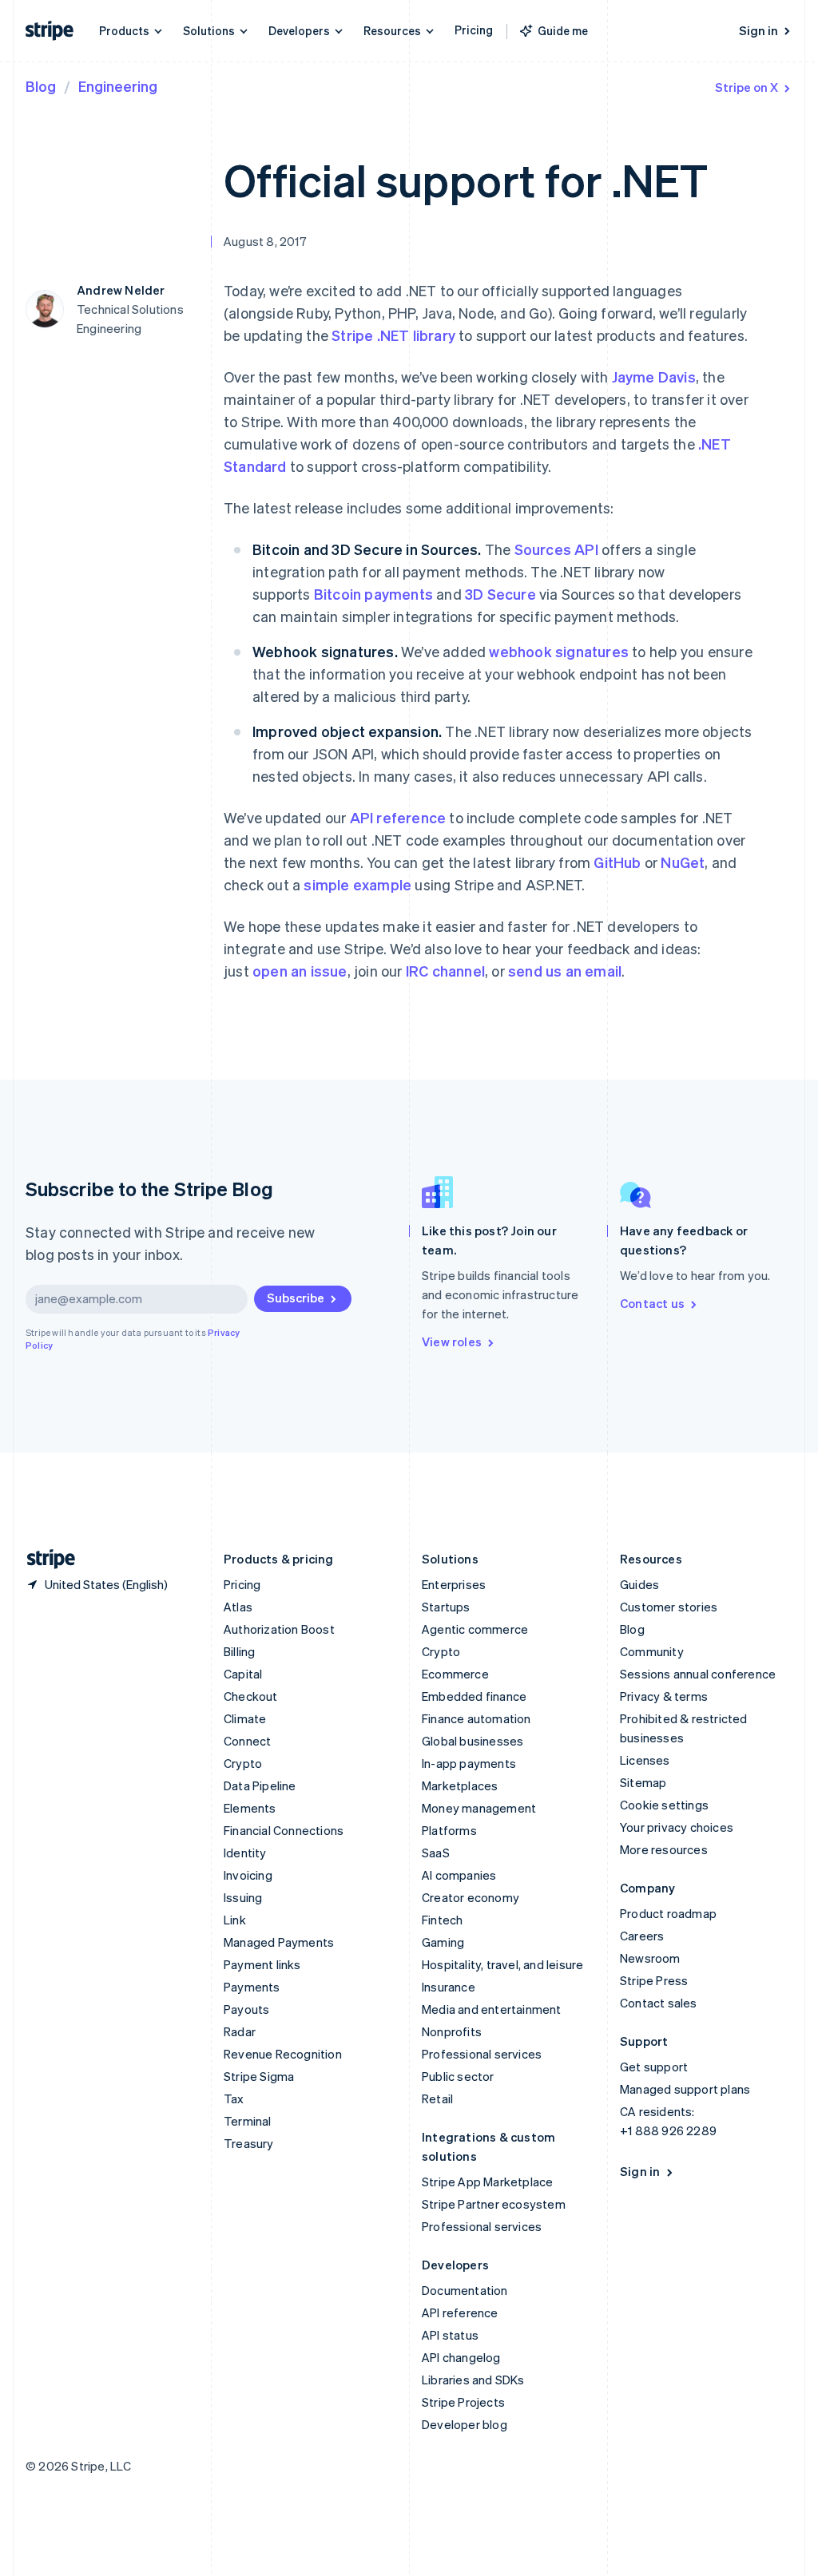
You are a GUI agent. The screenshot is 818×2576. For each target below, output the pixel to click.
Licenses (645, 1760)
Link (235, 1920)
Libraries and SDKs (473, 2380)
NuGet (683, 862)
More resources (664, 1849)
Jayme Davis (654, 376)
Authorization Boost (279, 1629)
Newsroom (650, 1958)
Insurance (449, 1987)
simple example (357, 884)
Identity (245, 1853)
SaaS (436, 1853)
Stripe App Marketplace (487, 2182)
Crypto (243, 1763)
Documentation (465, 2290)
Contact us (652, 1303)
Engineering (118, 86)
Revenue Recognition (283, 2054)
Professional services (482, 2054)
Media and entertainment (492, 2009)
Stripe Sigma (259, 2076)
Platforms (449, 1830)
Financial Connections (284, 1830)
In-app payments (469, 1763)
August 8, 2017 (265, 241)
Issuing (243, 1897)
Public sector (458, 2076)
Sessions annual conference (698, 1674)
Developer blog (465, 2424)
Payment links (262, 1964)
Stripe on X (747, 87)
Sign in (758, 30)
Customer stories (669, 1607)
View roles (452, 1342)
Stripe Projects (463, 2402)
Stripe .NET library (393, 335)
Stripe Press (654, 1980)
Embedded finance (474, 1696)
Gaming (443, 1942)
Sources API (556, 549)
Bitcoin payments (373, 594)
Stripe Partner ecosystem (494, 2204)
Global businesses (473, 1741)
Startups (446, 1607)
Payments (252, 1987)
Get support (654, 2067)
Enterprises (454, 1584)
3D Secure (500, 594)
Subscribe (296, 1298)
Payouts (246, 2009)
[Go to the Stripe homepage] (45, 1559)
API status (450, 2335)
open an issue (300, 971)
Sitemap (643, 1782)
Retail (437, 2098)
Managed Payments (279, 1942)
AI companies (459, 1875)
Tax (234, 2098)
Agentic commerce (475, 1629)
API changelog (461, 2357)
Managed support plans (685, 2089)
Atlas (238, 1607)
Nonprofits (452, 2031)
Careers (642, 1936)
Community (652, 1651)
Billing (239, 1651)
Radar (240, 2031)
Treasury (249, 2143)
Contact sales (659, 2003)
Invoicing (248, 1875)
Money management (479, 1808)
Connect (247, 1741)
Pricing (474, 30)
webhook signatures (559, 651)
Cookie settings (664, 1805)
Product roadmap (668, 1913)
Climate (245, 1718)
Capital (243, 1674)
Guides (639, 1584)
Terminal (248, 2121)
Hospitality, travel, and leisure (502, 1964)
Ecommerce (455, 1674)
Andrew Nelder (121, 290)
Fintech (442, 1920)
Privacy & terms (664, 1696)
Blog (41, 86)
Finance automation (477, 1718)
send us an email (565, 971)
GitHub (617, 862)
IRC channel (445, 971)
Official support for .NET (466, 179)
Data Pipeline (260, 1785)
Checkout (251, 1696)
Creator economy (471, 1897)
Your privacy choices (677, 1827)
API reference (398, 817)
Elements (250, 1808)
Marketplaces (460, 1785)
